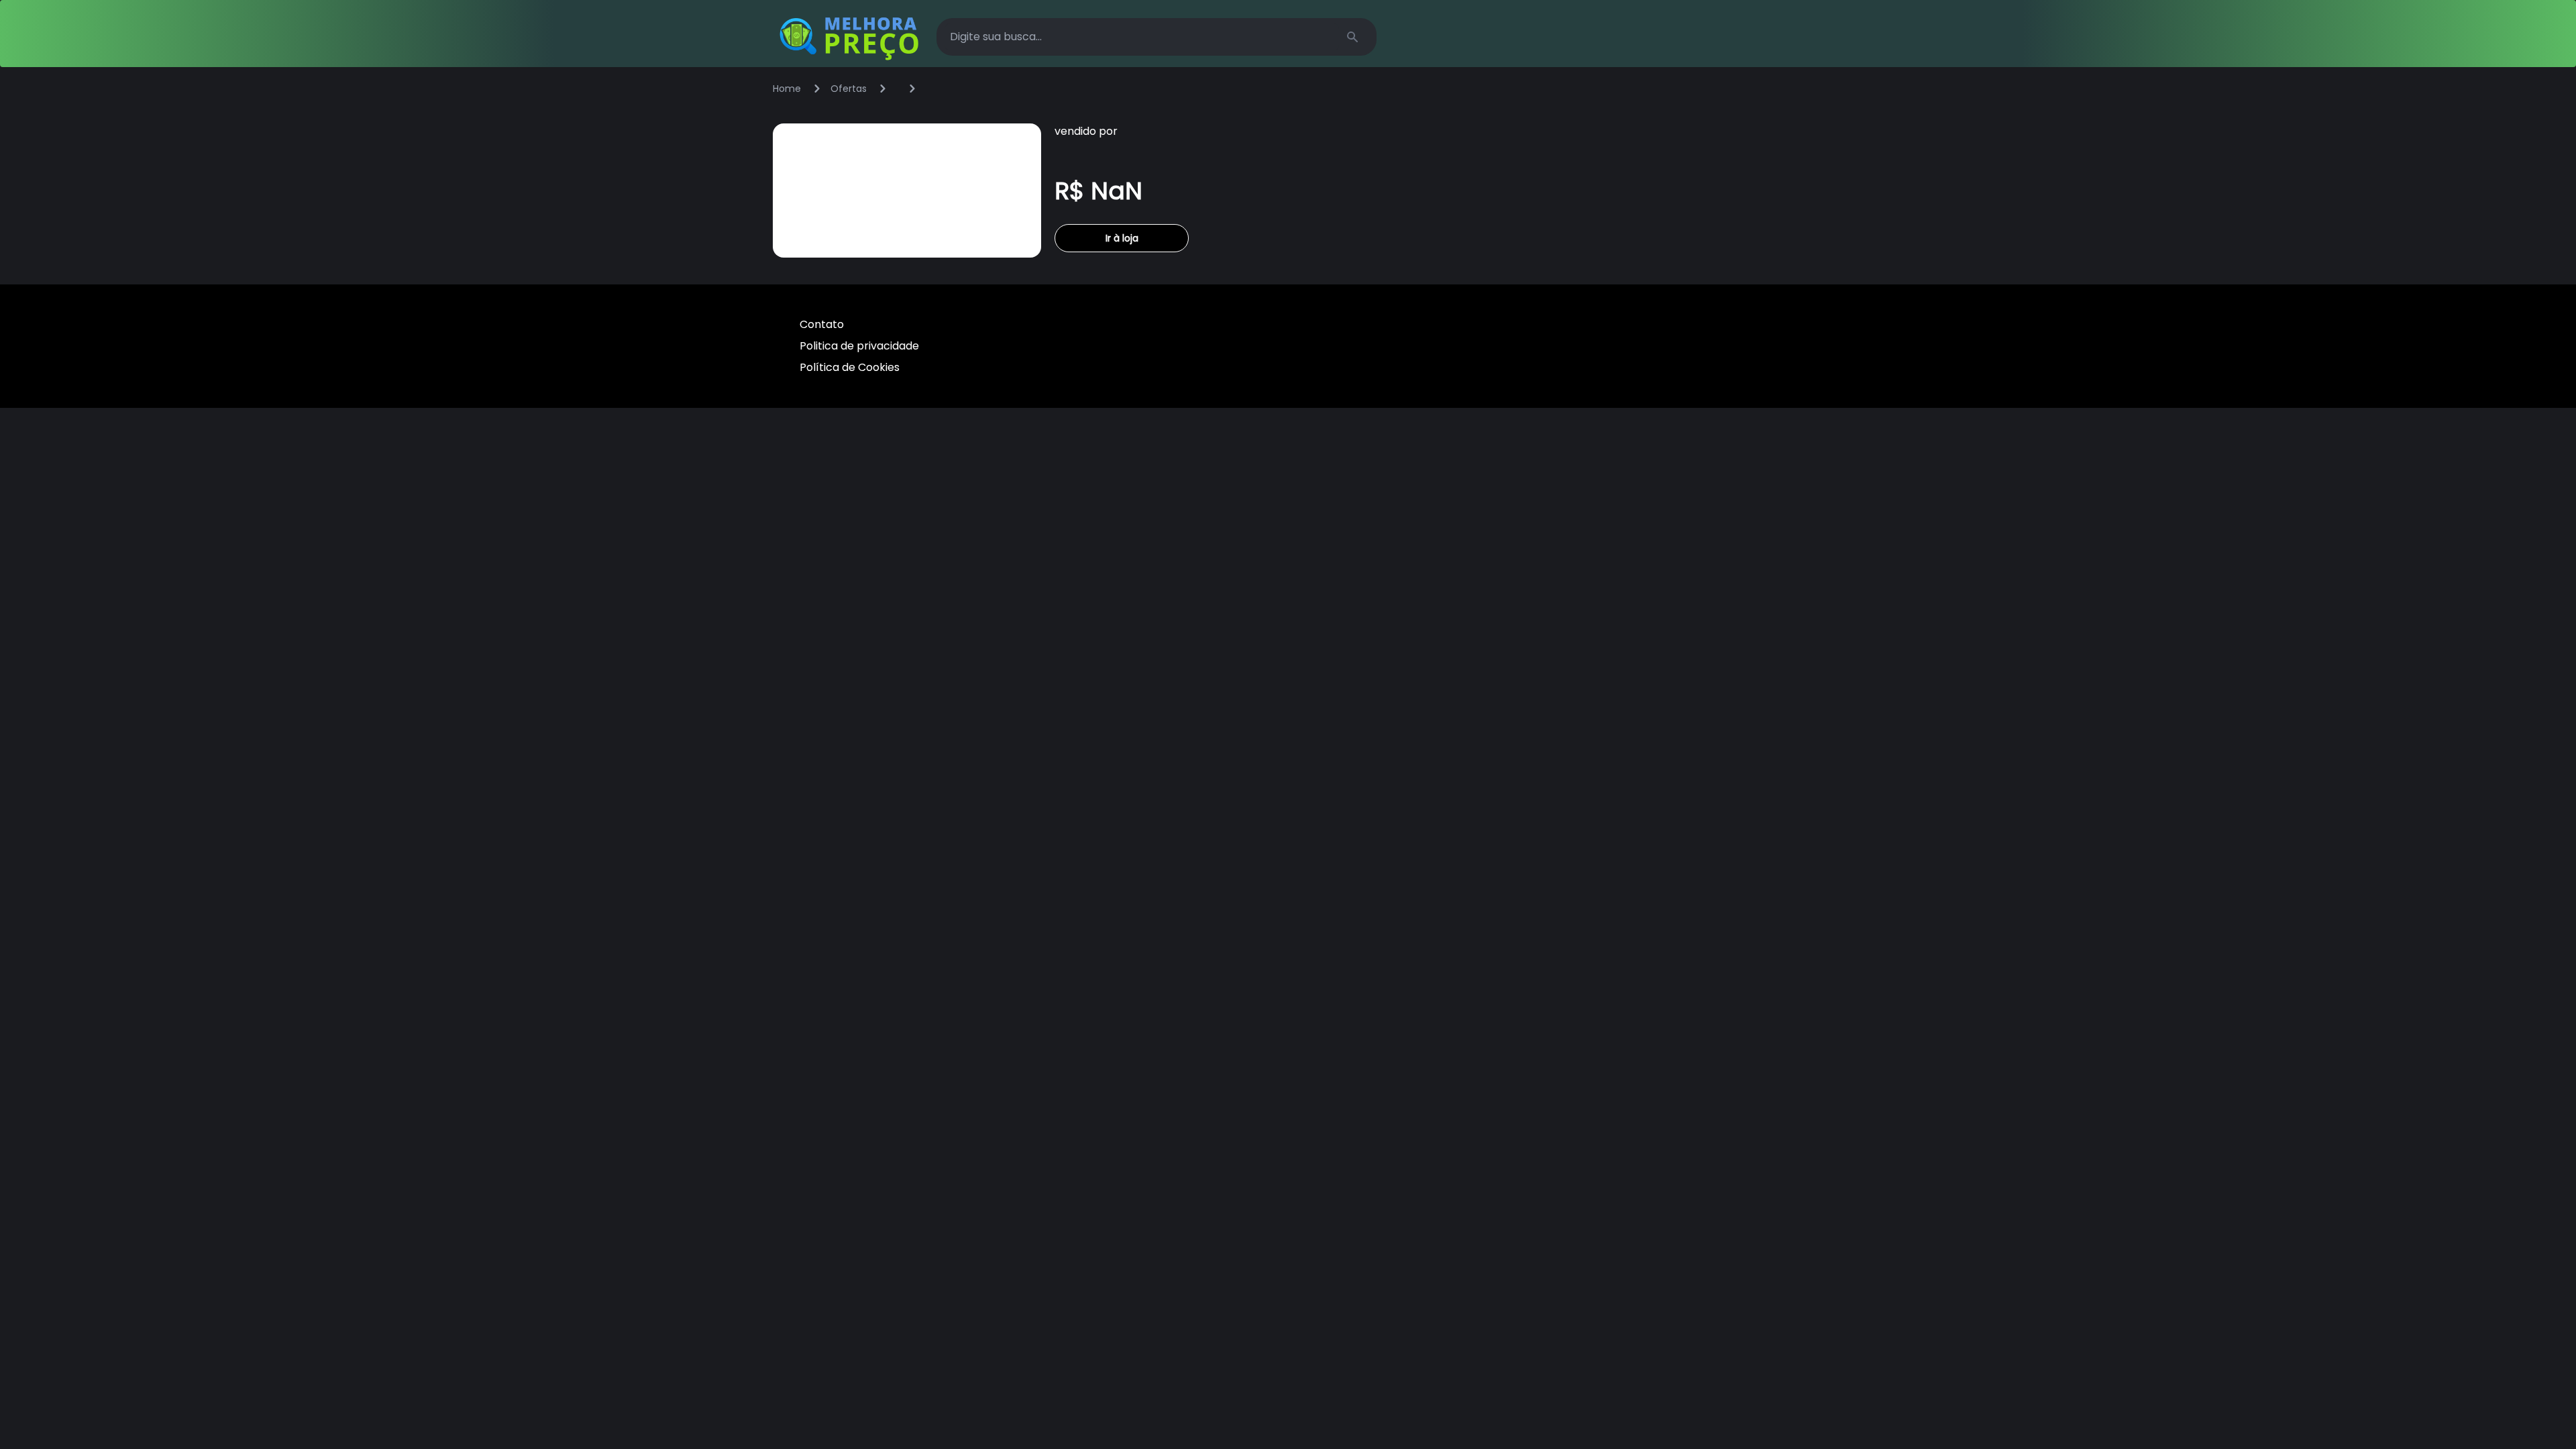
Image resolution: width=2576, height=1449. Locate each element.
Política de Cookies (850, 367)
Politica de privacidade (859, 346)
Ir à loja (1122, 238)
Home (787, 89)
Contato (822, 324)
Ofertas (849, 89)
